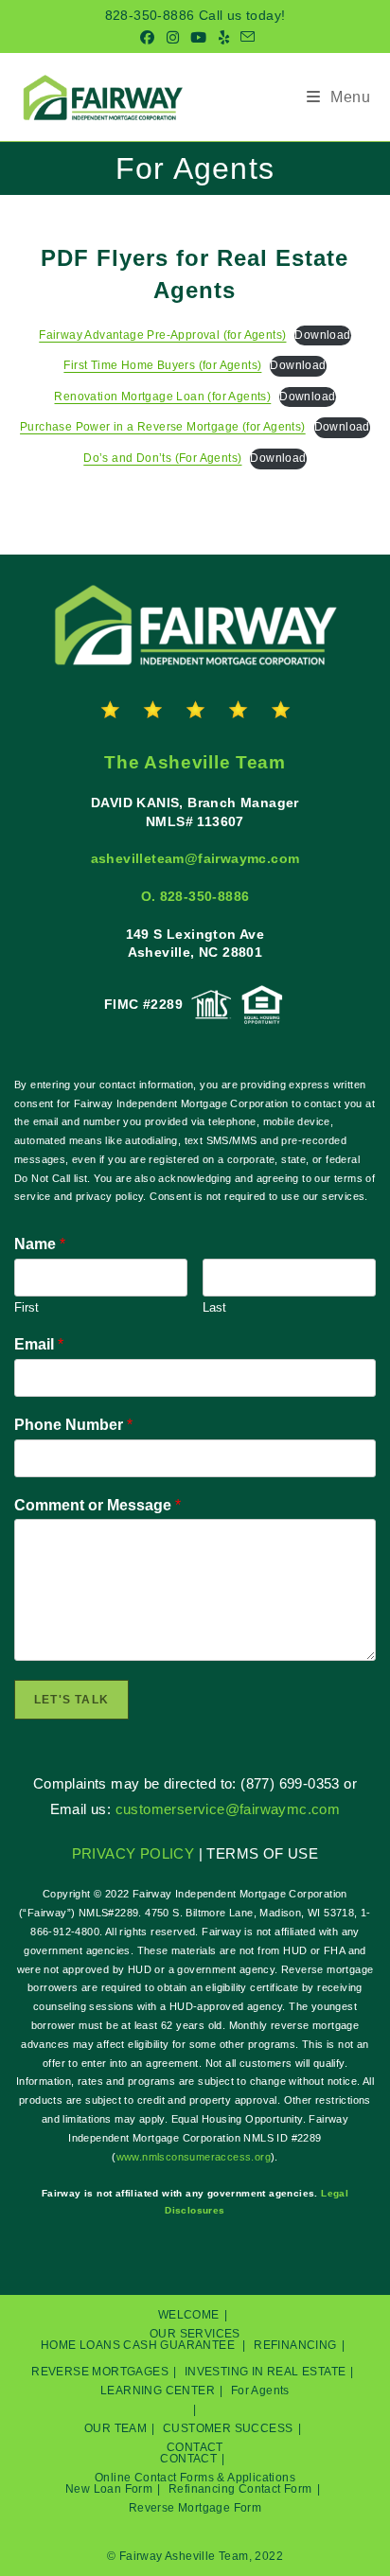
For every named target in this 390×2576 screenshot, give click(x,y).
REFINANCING (295, 2345)
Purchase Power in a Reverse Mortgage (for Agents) (163, 427)
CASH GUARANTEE (179, 2345)
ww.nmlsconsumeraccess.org (197, 2157)
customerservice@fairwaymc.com (228, 1809)
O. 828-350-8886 (195, 896)
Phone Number (73, 1425)
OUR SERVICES (195, 2334)
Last (214, 1307)
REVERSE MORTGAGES (100, 2372)
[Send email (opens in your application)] (245, 38)
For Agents (260, 2391)
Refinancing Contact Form (240, 2489)
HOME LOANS (80, 2345)
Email (39, 1344)
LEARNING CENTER (158, 2391)
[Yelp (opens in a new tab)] (224, 38)
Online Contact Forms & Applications (195, 2478)
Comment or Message (97, 1505)
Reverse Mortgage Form (195, 2508)
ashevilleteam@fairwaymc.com (195, 858)
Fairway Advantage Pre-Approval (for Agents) (162, 335)
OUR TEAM (115, 2428)
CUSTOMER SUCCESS (228, 2428)
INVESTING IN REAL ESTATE (266, 2372)
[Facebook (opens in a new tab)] (147, 38)
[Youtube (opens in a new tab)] (198, 38)
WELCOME (189, 2315)
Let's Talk (71, 1700)
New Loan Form (109, 2489)
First (27, 1307)
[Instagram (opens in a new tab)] (173, 38)
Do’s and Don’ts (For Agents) (162, 458)
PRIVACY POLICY (133, 1853)
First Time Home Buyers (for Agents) (162, 365)
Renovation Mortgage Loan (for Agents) (162, 397)
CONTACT (195, 2447)
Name (40, 1244)
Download (322, 335)
